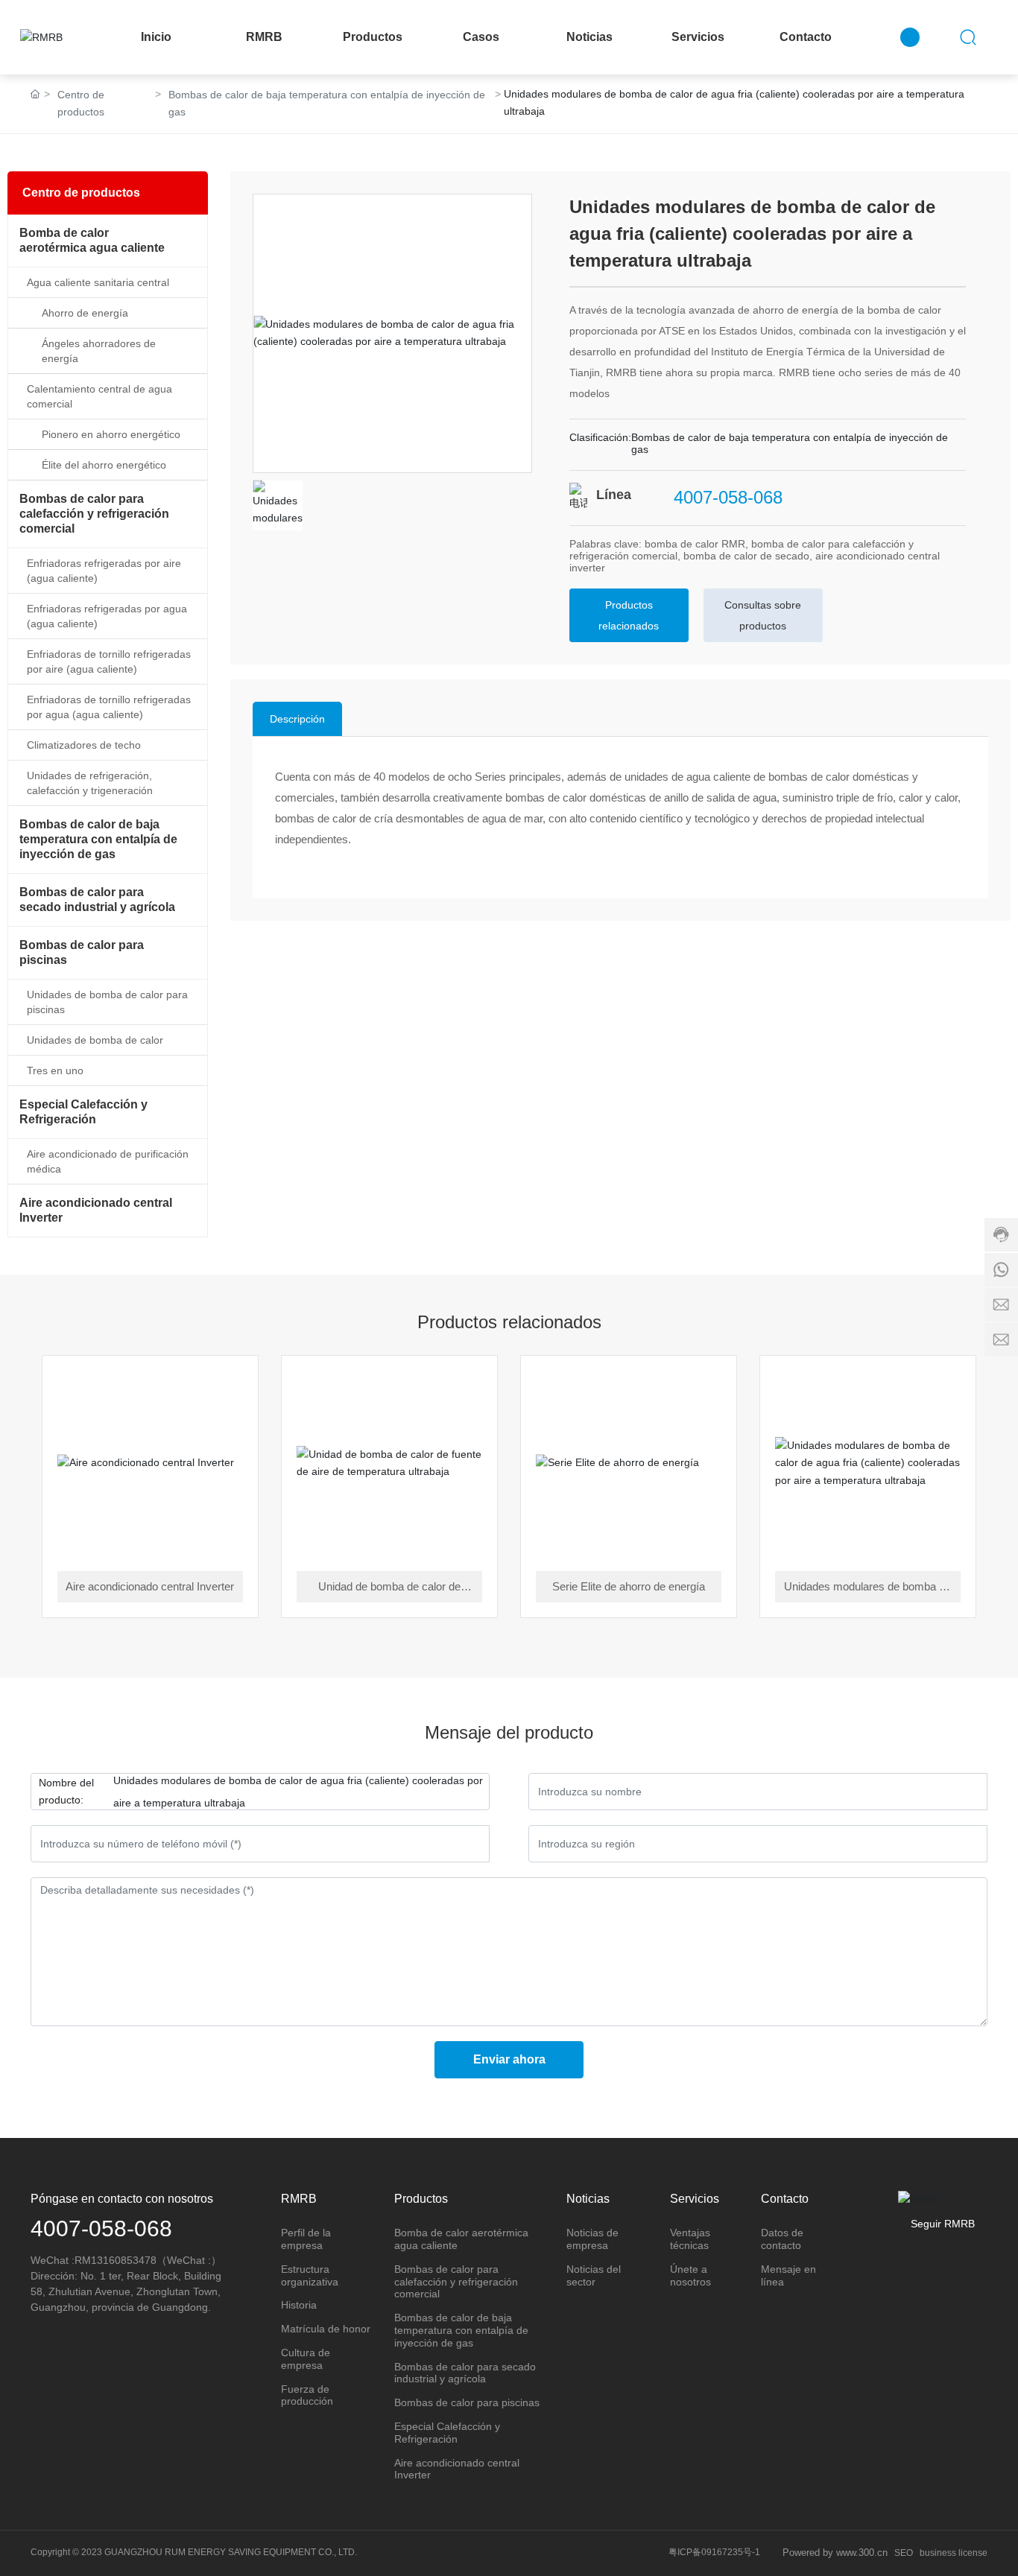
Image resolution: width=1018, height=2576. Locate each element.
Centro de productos (81, 103)
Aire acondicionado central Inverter (150, 1586)
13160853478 (124, 2260)
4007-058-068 (728, 497)
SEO (904, 2553)
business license (954, 2553)
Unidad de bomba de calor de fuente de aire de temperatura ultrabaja (389, 1588)
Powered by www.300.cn (835, 2553)
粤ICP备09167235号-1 (714, 2552)
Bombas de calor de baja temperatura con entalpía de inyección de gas (327, 103)
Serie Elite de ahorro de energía (629, 1586)
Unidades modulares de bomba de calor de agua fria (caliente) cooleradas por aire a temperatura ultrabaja (867, 1588)
